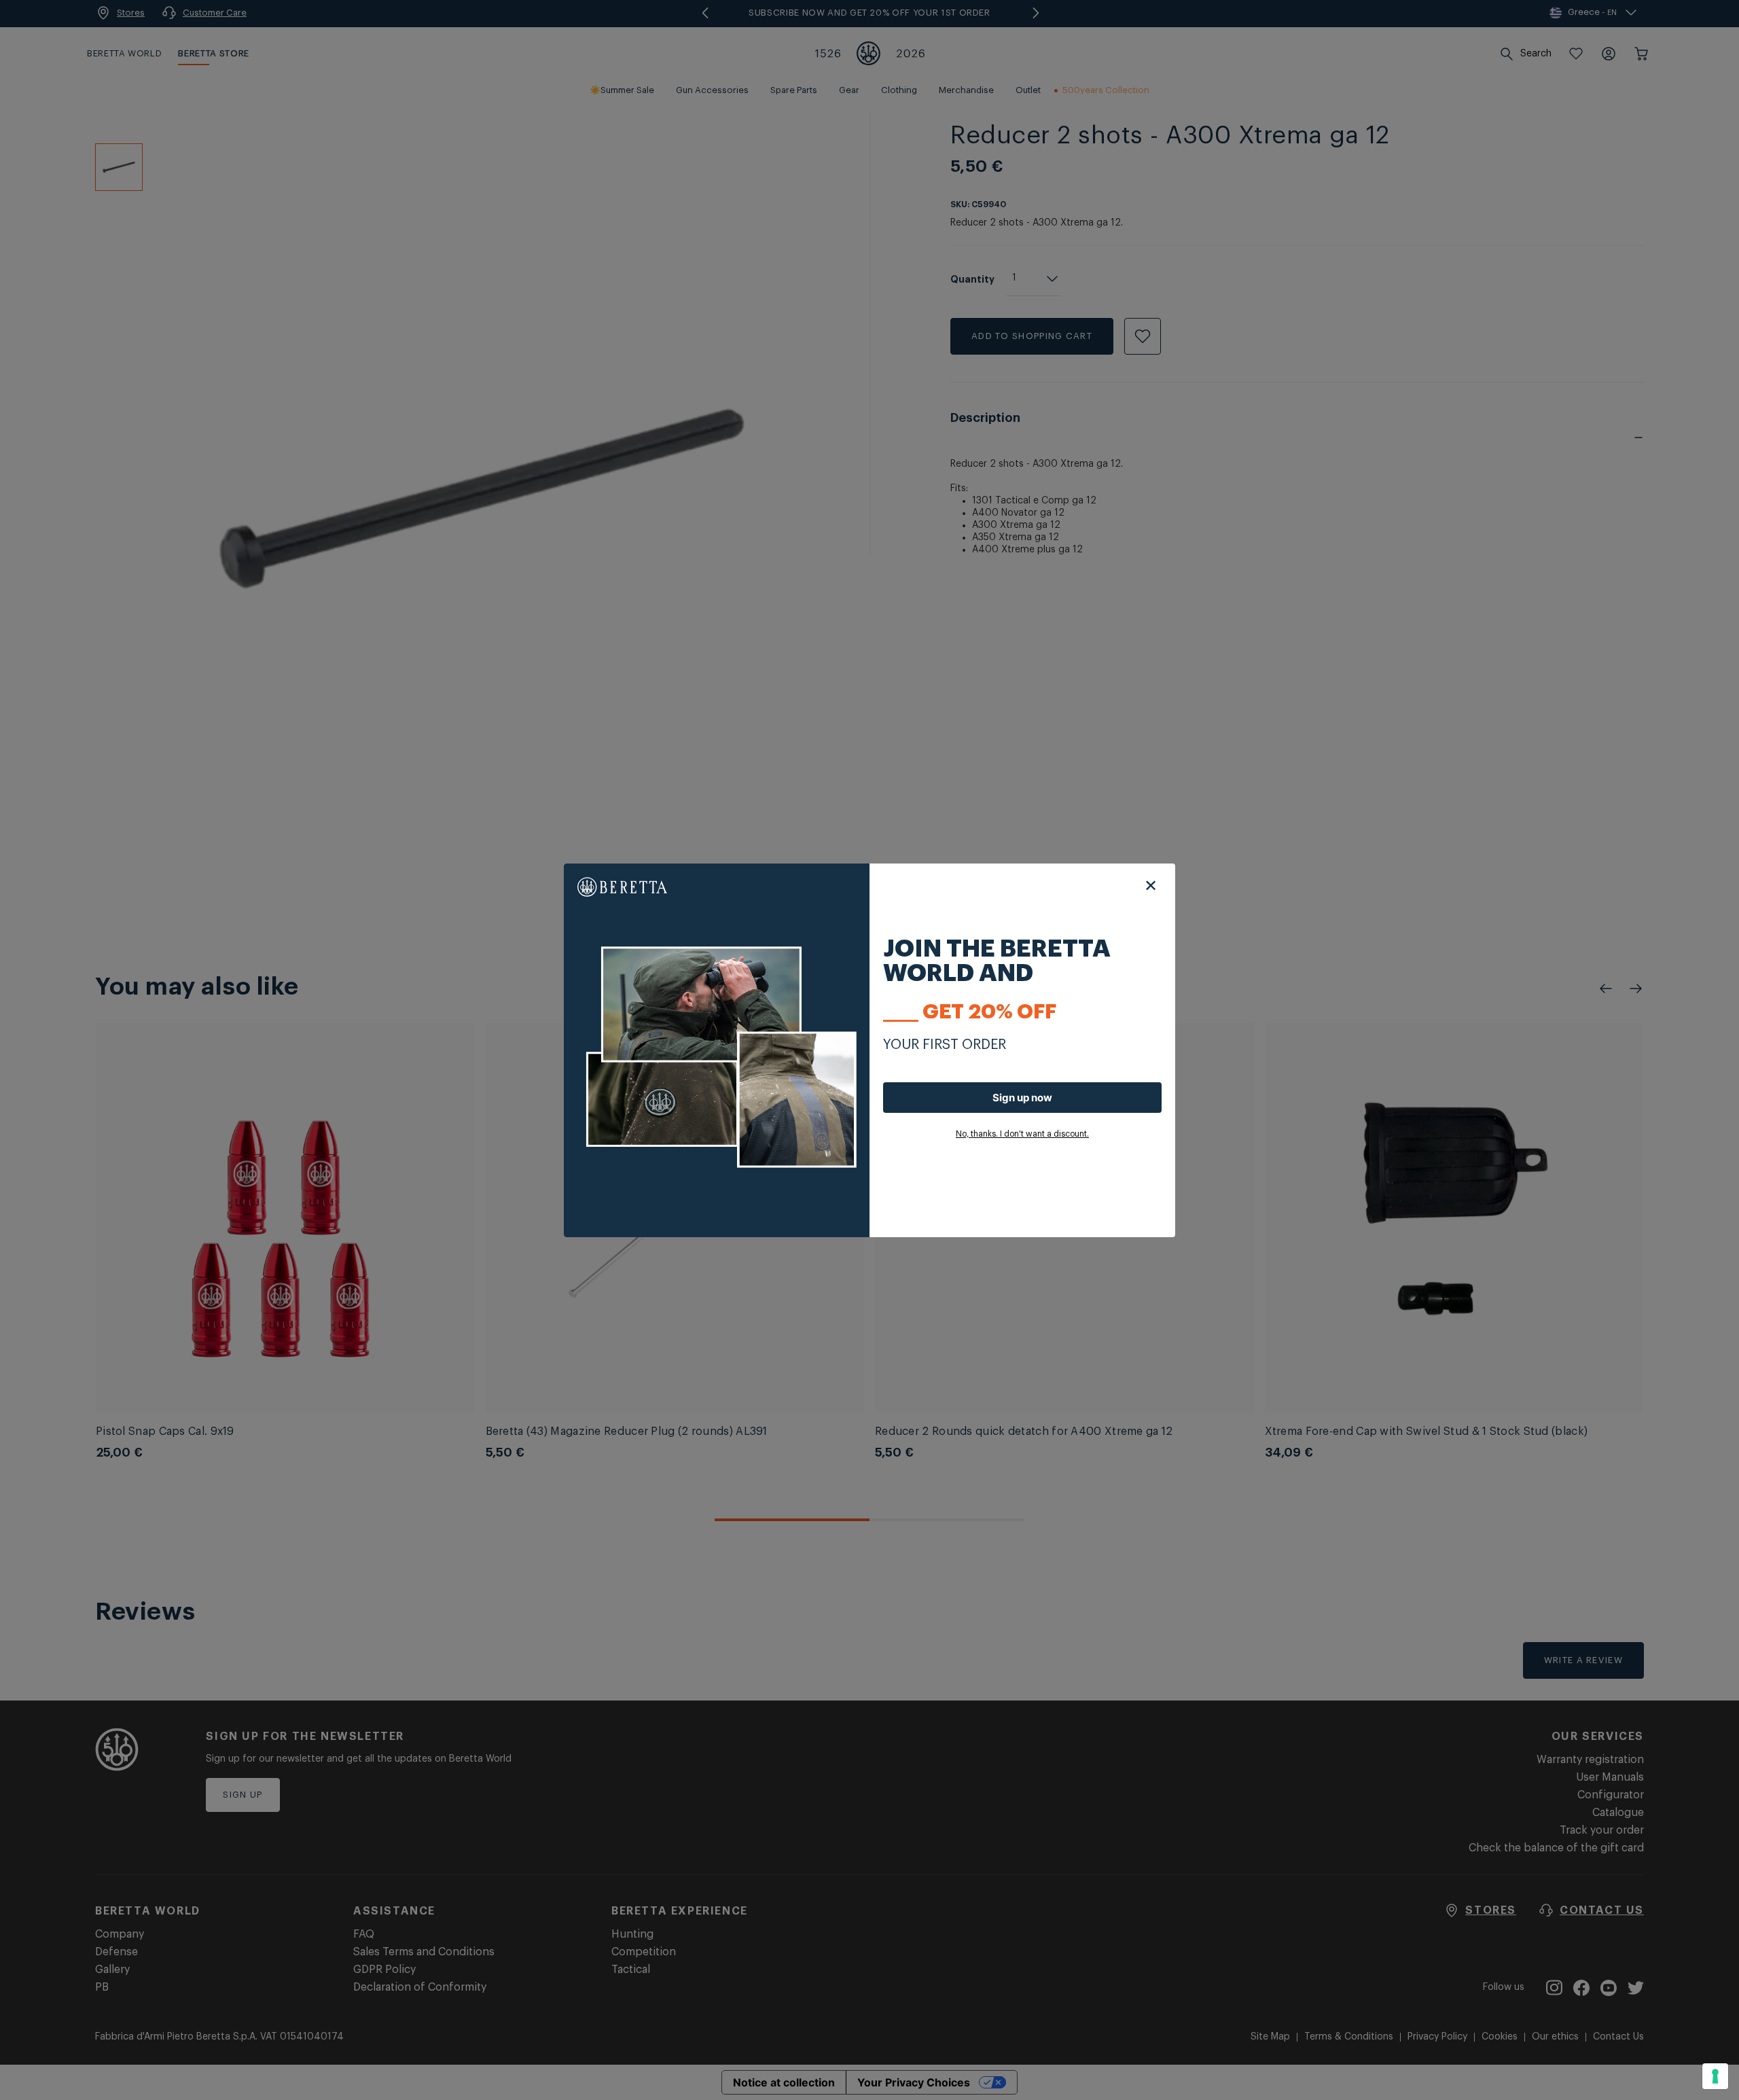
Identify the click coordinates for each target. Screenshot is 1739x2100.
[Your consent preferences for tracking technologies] (1715, 2076)
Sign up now (1022, 1098)
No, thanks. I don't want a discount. (1022, 1134)
